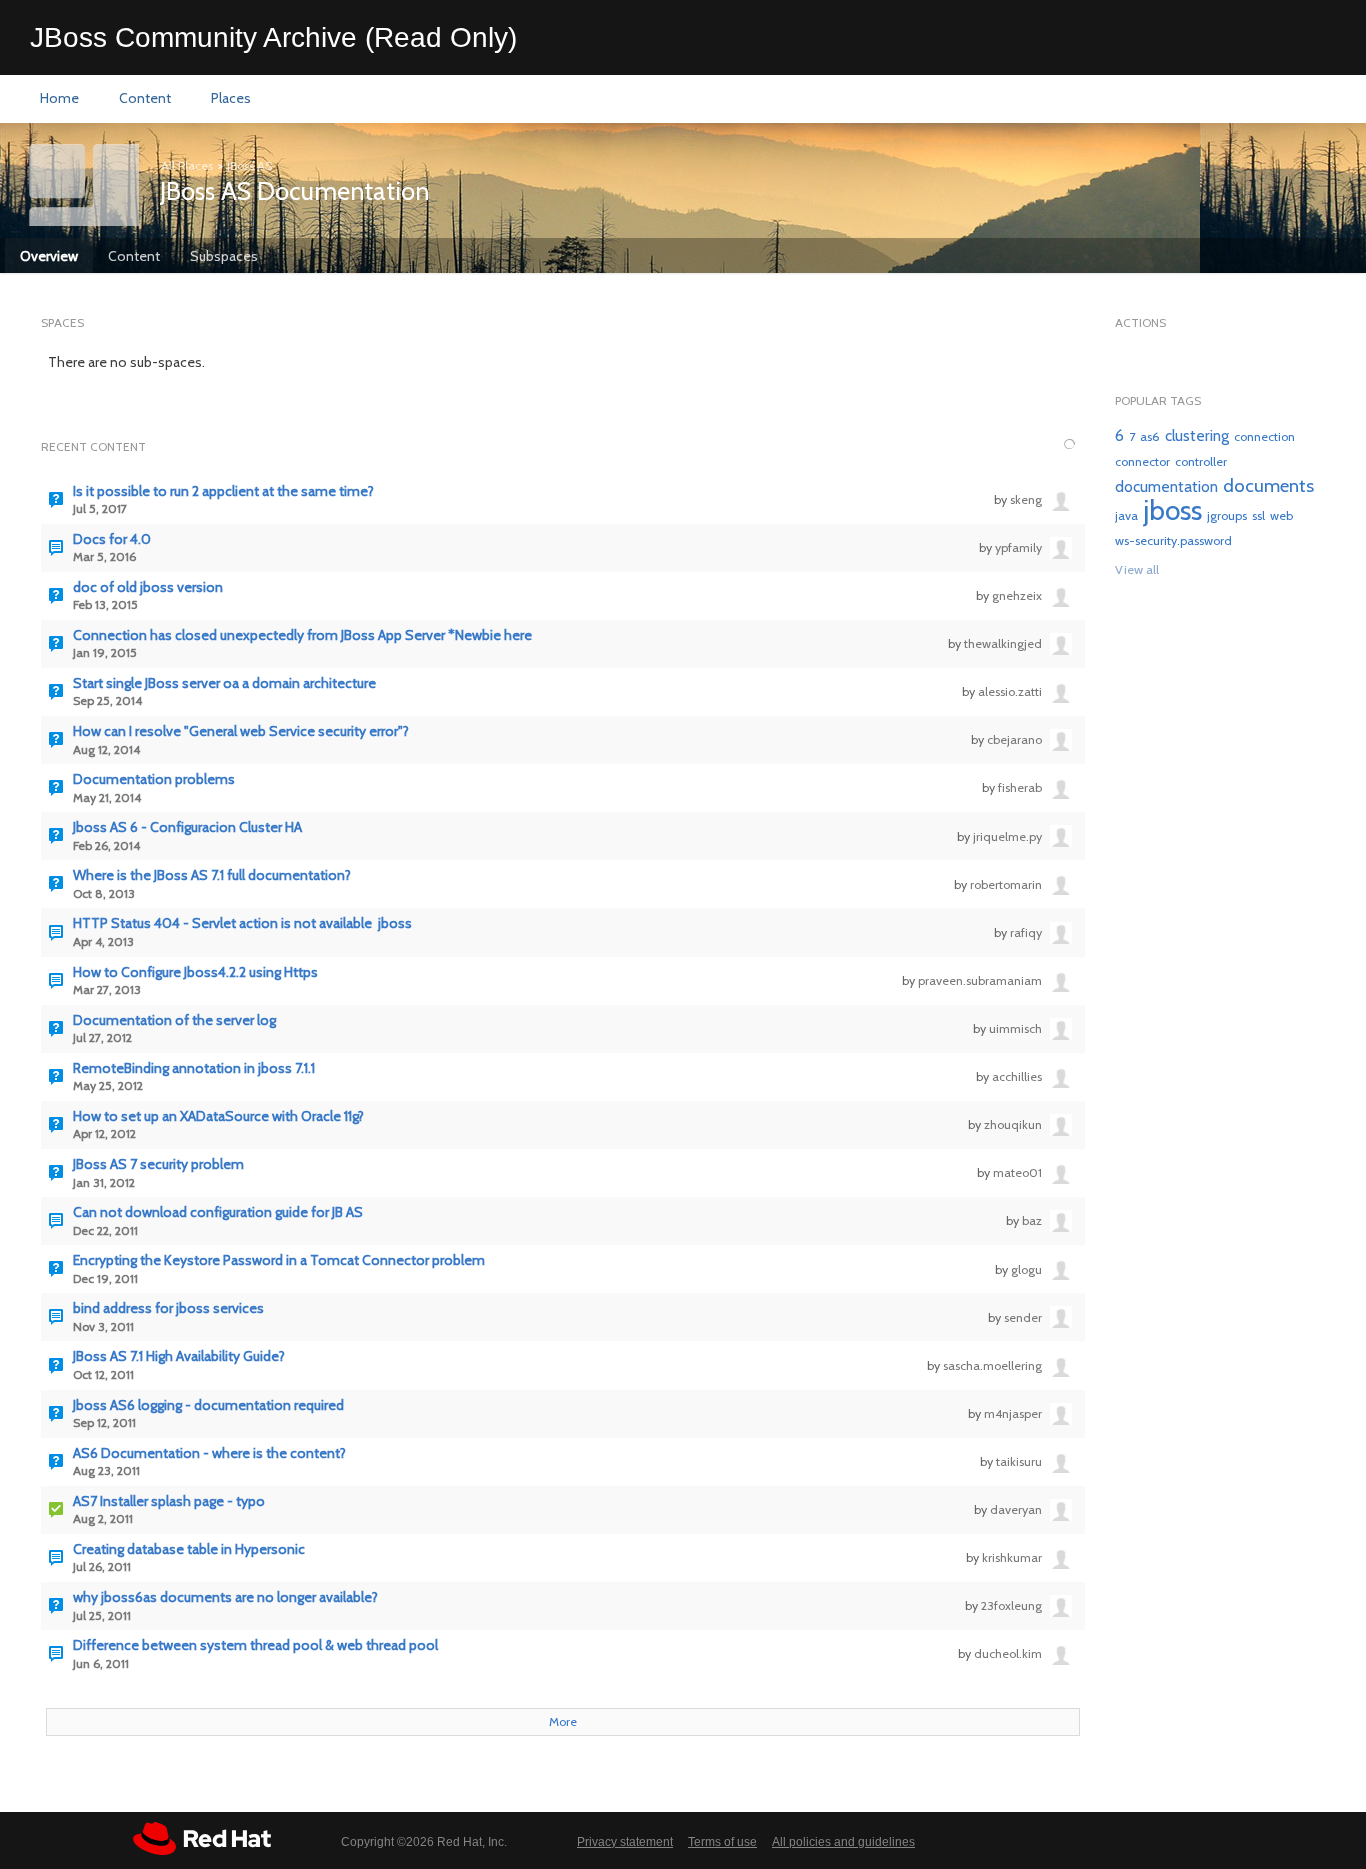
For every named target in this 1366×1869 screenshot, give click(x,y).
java (1126, 515)
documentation (1166, 486)
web (1281, 515)
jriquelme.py (1007, 836)
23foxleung (1011, 1605)
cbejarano (1014, 739)
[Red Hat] (202, 1838)
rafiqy (1026, 932)
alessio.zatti (1010, 691)
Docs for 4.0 (112, 539)
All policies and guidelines (843, 1842)
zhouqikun (1013, 1124)
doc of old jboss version (148, 587)
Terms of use (722, 1842)
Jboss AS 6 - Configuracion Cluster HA (187, 827)
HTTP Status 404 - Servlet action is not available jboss (242, 923)
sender (1023, 1317)
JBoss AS (249, 165)
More (563, 1721)
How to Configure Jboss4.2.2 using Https (195, 972)
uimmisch (1015, 1028)
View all (1137, 569)
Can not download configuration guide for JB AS (218, 1212)
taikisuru (1019, 1461)
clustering (1197, 435)
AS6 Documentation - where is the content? (209, 1453)
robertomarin (1006, 884)
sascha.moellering (992, 1365)
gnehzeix (1017, 595)
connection (1264, 436)
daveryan (1016, 1509)
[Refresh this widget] (1069, 445)
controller (1201, 461)
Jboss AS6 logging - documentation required (208, 1405)
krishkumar (1012, 1557)
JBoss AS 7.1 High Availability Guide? (179, 1356)
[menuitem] (59, 99)
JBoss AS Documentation (294, 191)
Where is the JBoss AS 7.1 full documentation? (212, 875)
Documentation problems (154, 779)
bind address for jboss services (168, 1308)
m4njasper (1013, 1413)
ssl (1258, 515)
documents (1268, 485)
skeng (1026, 499)
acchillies (1017, 1076)
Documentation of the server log (174, 1020)
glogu (1026, 1269)
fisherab (1020, 787)
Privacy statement (625, 1842)
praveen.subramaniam (980, 980)
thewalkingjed (1003, 643)
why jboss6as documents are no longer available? (225, 1597)
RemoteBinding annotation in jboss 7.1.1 (194, 1068)
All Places (187, 165)
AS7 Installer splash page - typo (169, 1501)
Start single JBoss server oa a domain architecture (224, 683)
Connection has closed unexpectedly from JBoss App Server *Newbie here (302, 635)
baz (1032, 1220)
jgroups (1227, 515)
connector (1142, 461)
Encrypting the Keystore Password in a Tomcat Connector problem (279, 1260)
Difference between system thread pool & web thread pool (255, 1645)
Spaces (62, 322)
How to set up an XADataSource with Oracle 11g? (218, 1116)
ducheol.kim (1008, 1653)
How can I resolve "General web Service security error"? (241, 731)
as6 (1150, 436)
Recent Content (93, 446)
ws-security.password (1173, 540)
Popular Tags (1158, 400)
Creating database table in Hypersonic (189, 1549)
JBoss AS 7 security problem (158, 1164)
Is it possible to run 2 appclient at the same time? (223, 491)
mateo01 (1017, 1172)
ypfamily (1018, 547)
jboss (1172, 510)
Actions (1140, 322)
